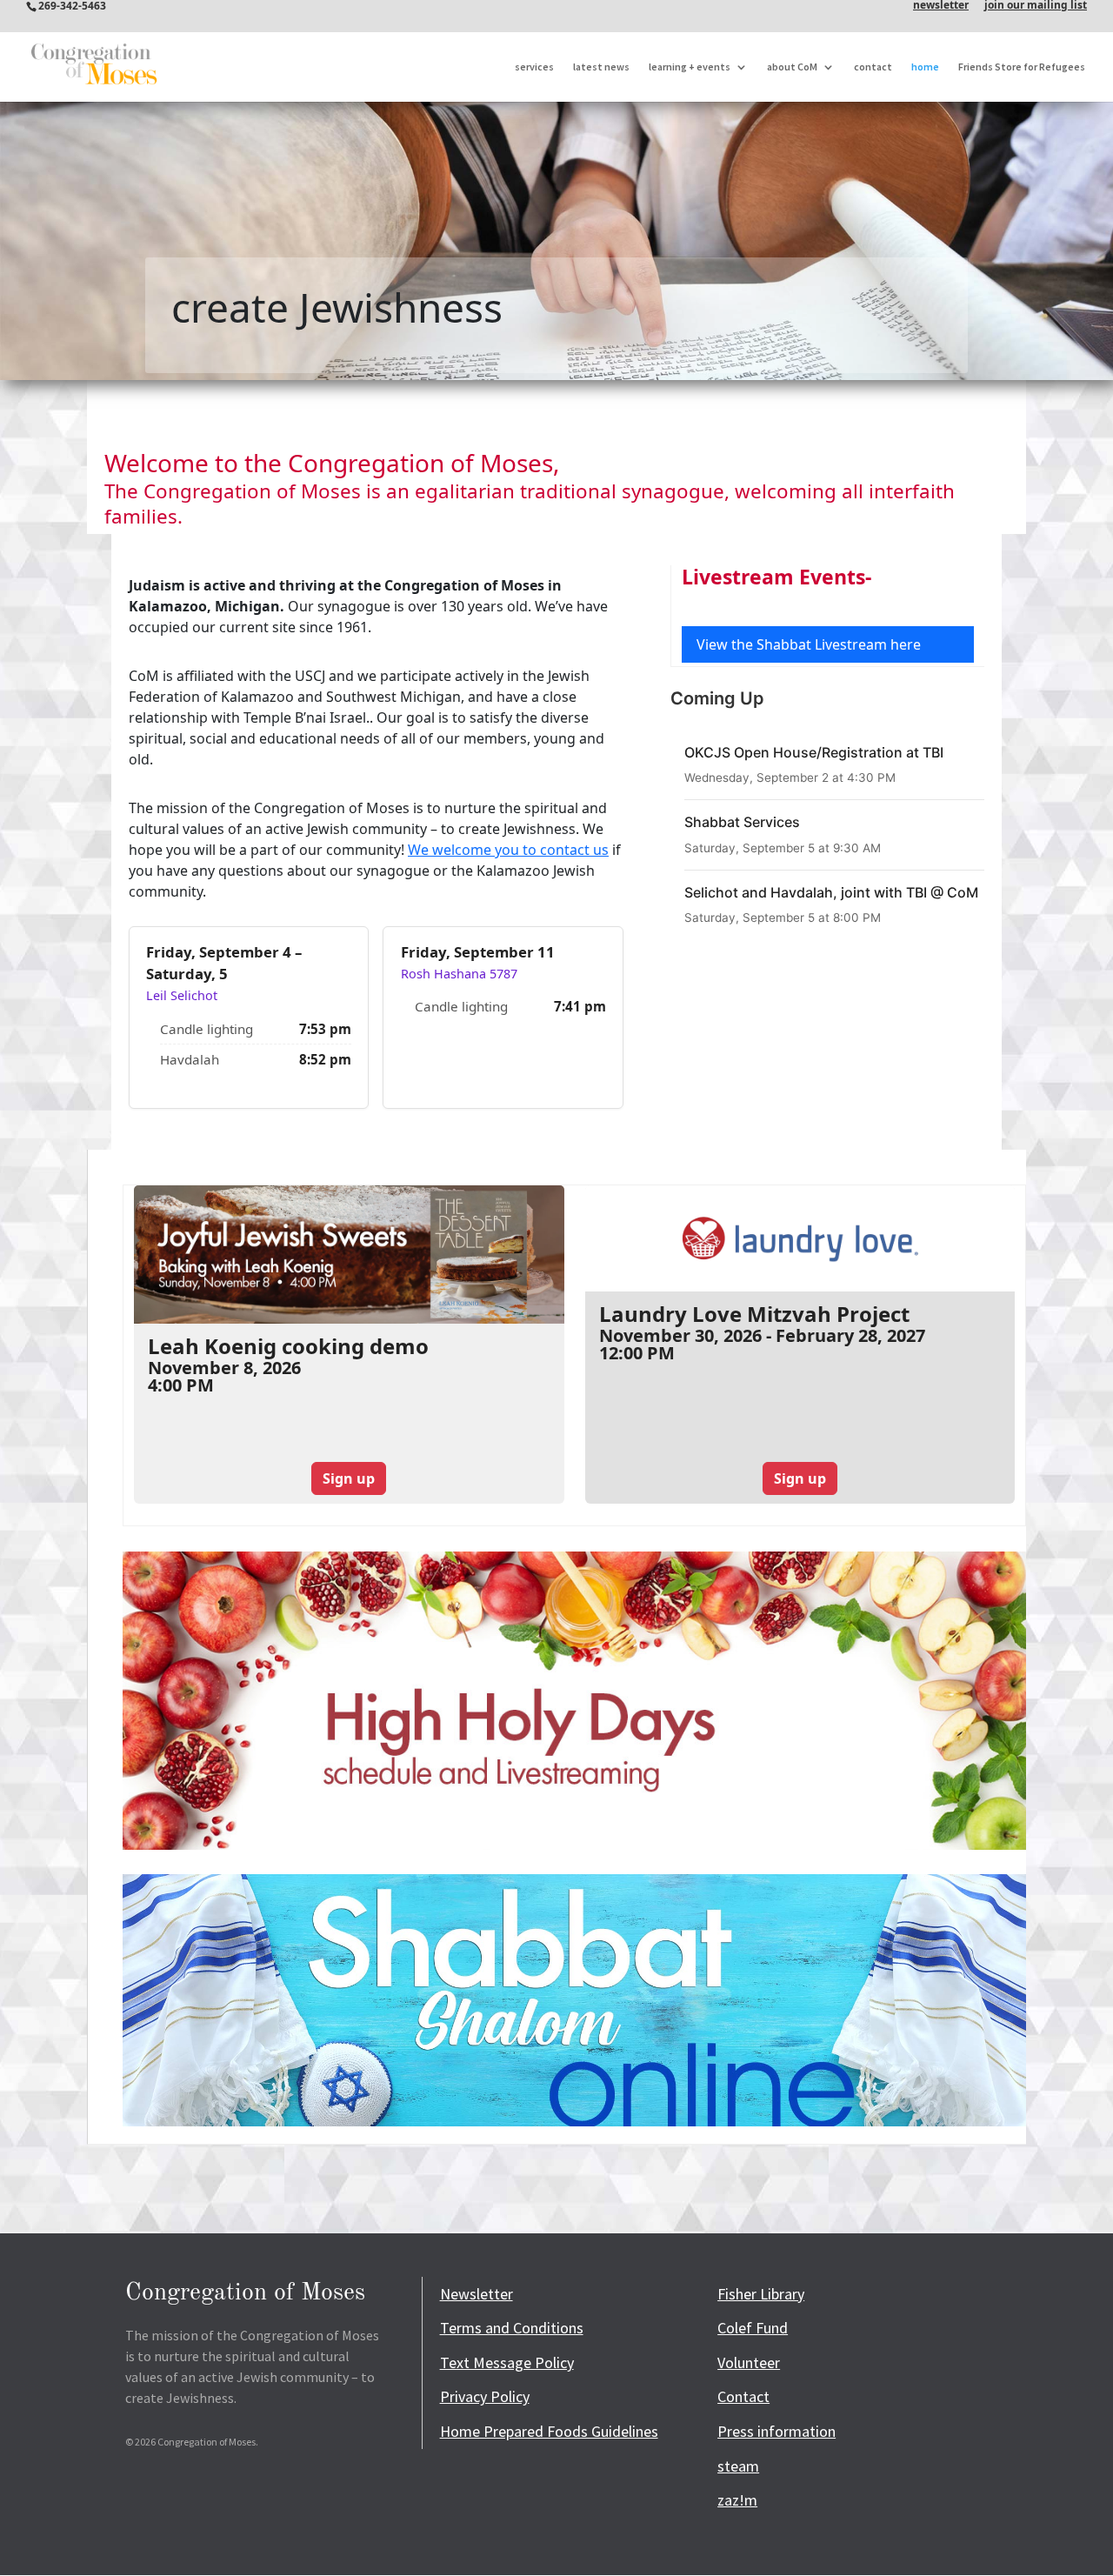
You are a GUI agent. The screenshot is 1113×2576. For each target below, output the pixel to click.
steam (738, 2466)
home (925, 67)
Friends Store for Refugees (1022, 67)
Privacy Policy (485, 2396)
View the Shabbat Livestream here (809, 644)
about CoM (792, 67)
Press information (776, 2431)
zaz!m (737, 2500)
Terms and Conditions (512, 2328)
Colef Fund (753, 2328)
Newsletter (477, 2294)
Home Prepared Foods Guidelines (549, 2431)
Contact (743, 2396)
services (534, 67)
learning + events (690, 67)
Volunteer (749, 2362)
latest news (601, 67)
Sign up (349, 1478)
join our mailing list (1036, 6)
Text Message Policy (507, 2362)
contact (873, 67)
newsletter (941, 6)
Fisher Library (761, 2294)
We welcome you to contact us (508, 850)
